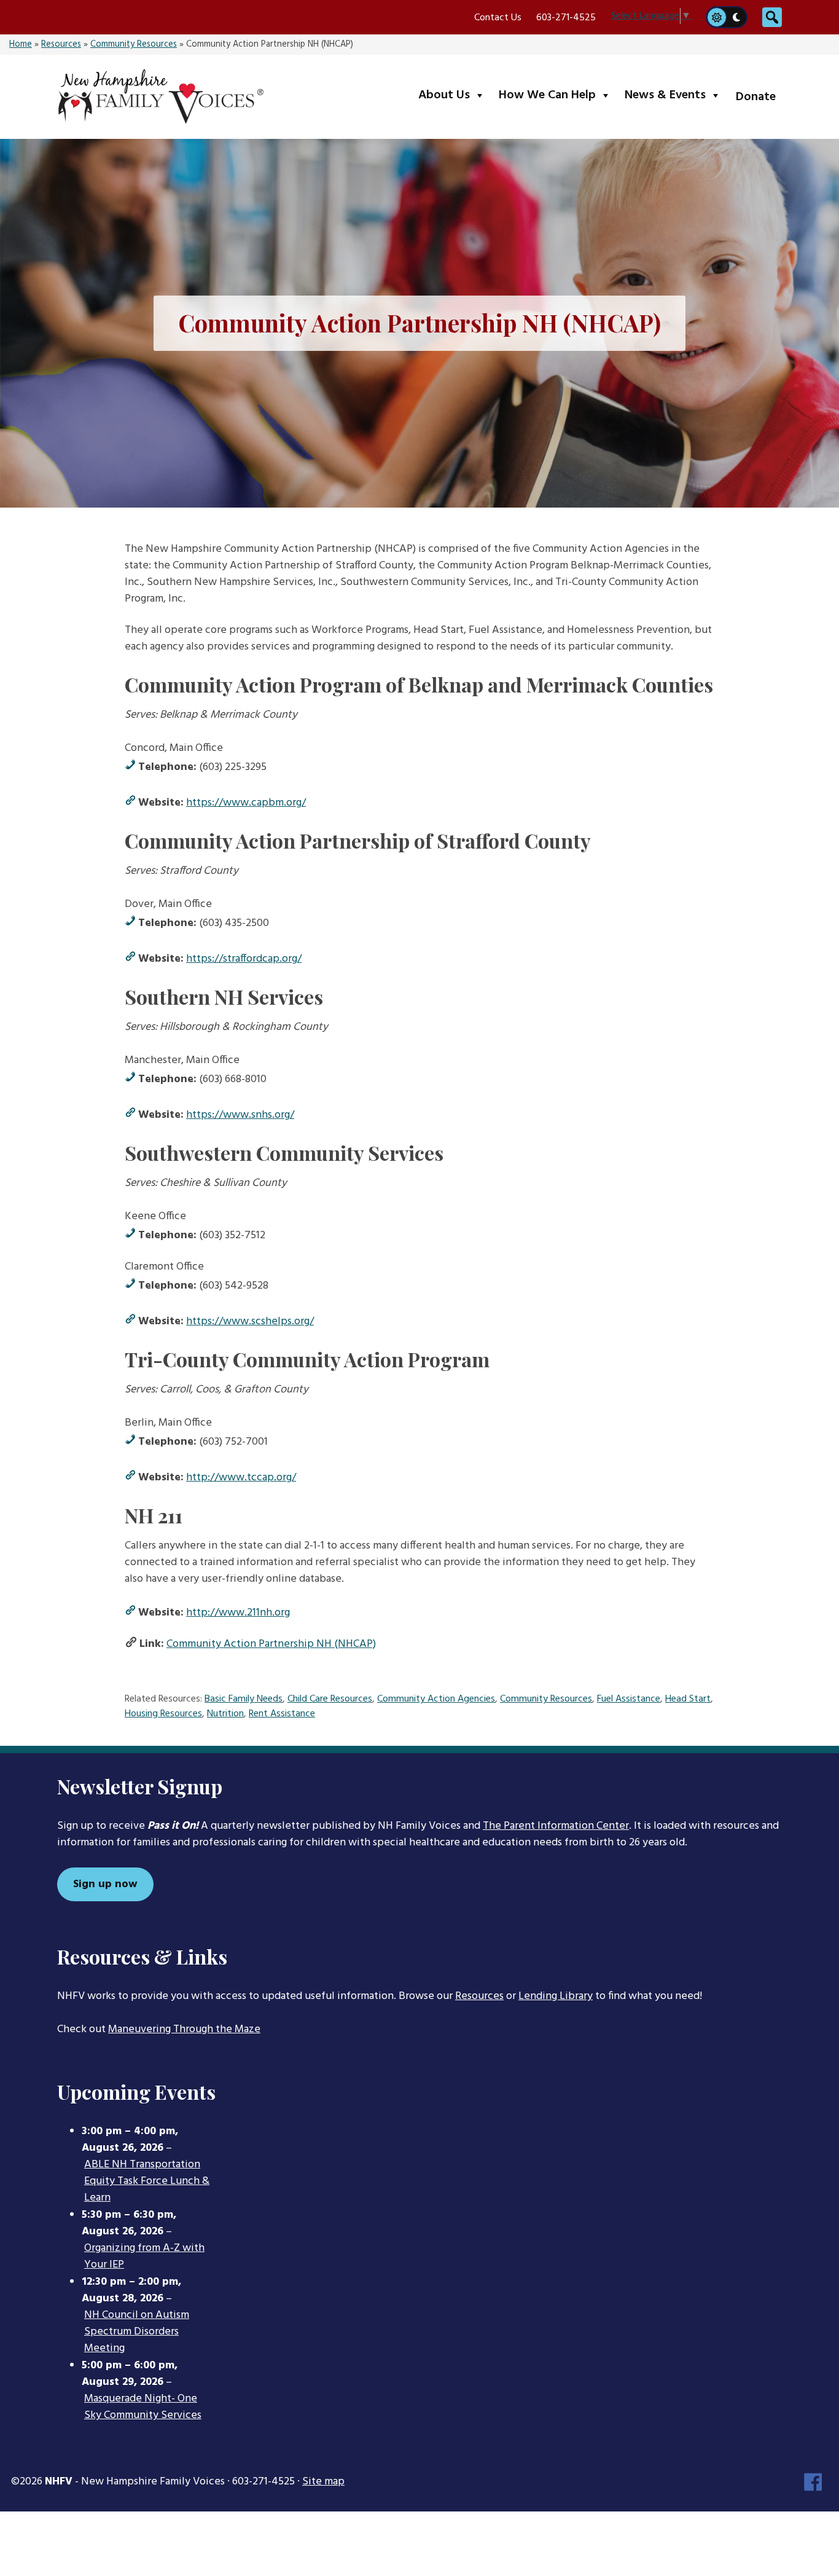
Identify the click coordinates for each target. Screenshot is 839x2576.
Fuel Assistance (629, 1699)
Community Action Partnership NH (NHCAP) (271, 1644)
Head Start (688, 1699)
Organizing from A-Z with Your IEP (144, 2257)
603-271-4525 (566, 18)
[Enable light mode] (716, 17)
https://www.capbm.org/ (246, 803)
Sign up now (105, 1884)
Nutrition (225, 1714)
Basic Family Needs (244, 1699)
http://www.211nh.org (238, 1613)
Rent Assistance (282, 1714)
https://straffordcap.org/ (244, 959)
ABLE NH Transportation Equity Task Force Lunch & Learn (147, 2181)
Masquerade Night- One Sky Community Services (143, 2407)
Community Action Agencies (436, 1699)
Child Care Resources (330, 1699)
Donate (756, 97)
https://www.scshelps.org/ (250, 1321)
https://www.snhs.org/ (240, 1115)
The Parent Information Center (556, 1826)
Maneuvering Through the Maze (184, 2029)
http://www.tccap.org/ (241, 1478)
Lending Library (556, 1996)
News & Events (675, 95)
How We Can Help (557, 95)
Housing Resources (163, 1714)
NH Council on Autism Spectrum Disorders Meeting (137, 2332)
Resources (61, 45)
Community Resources (134, 45)
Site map (323, 2482)
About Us (454, 95)
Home (21, 45)
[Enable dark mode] (737, 17)
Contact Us (498, 18)
